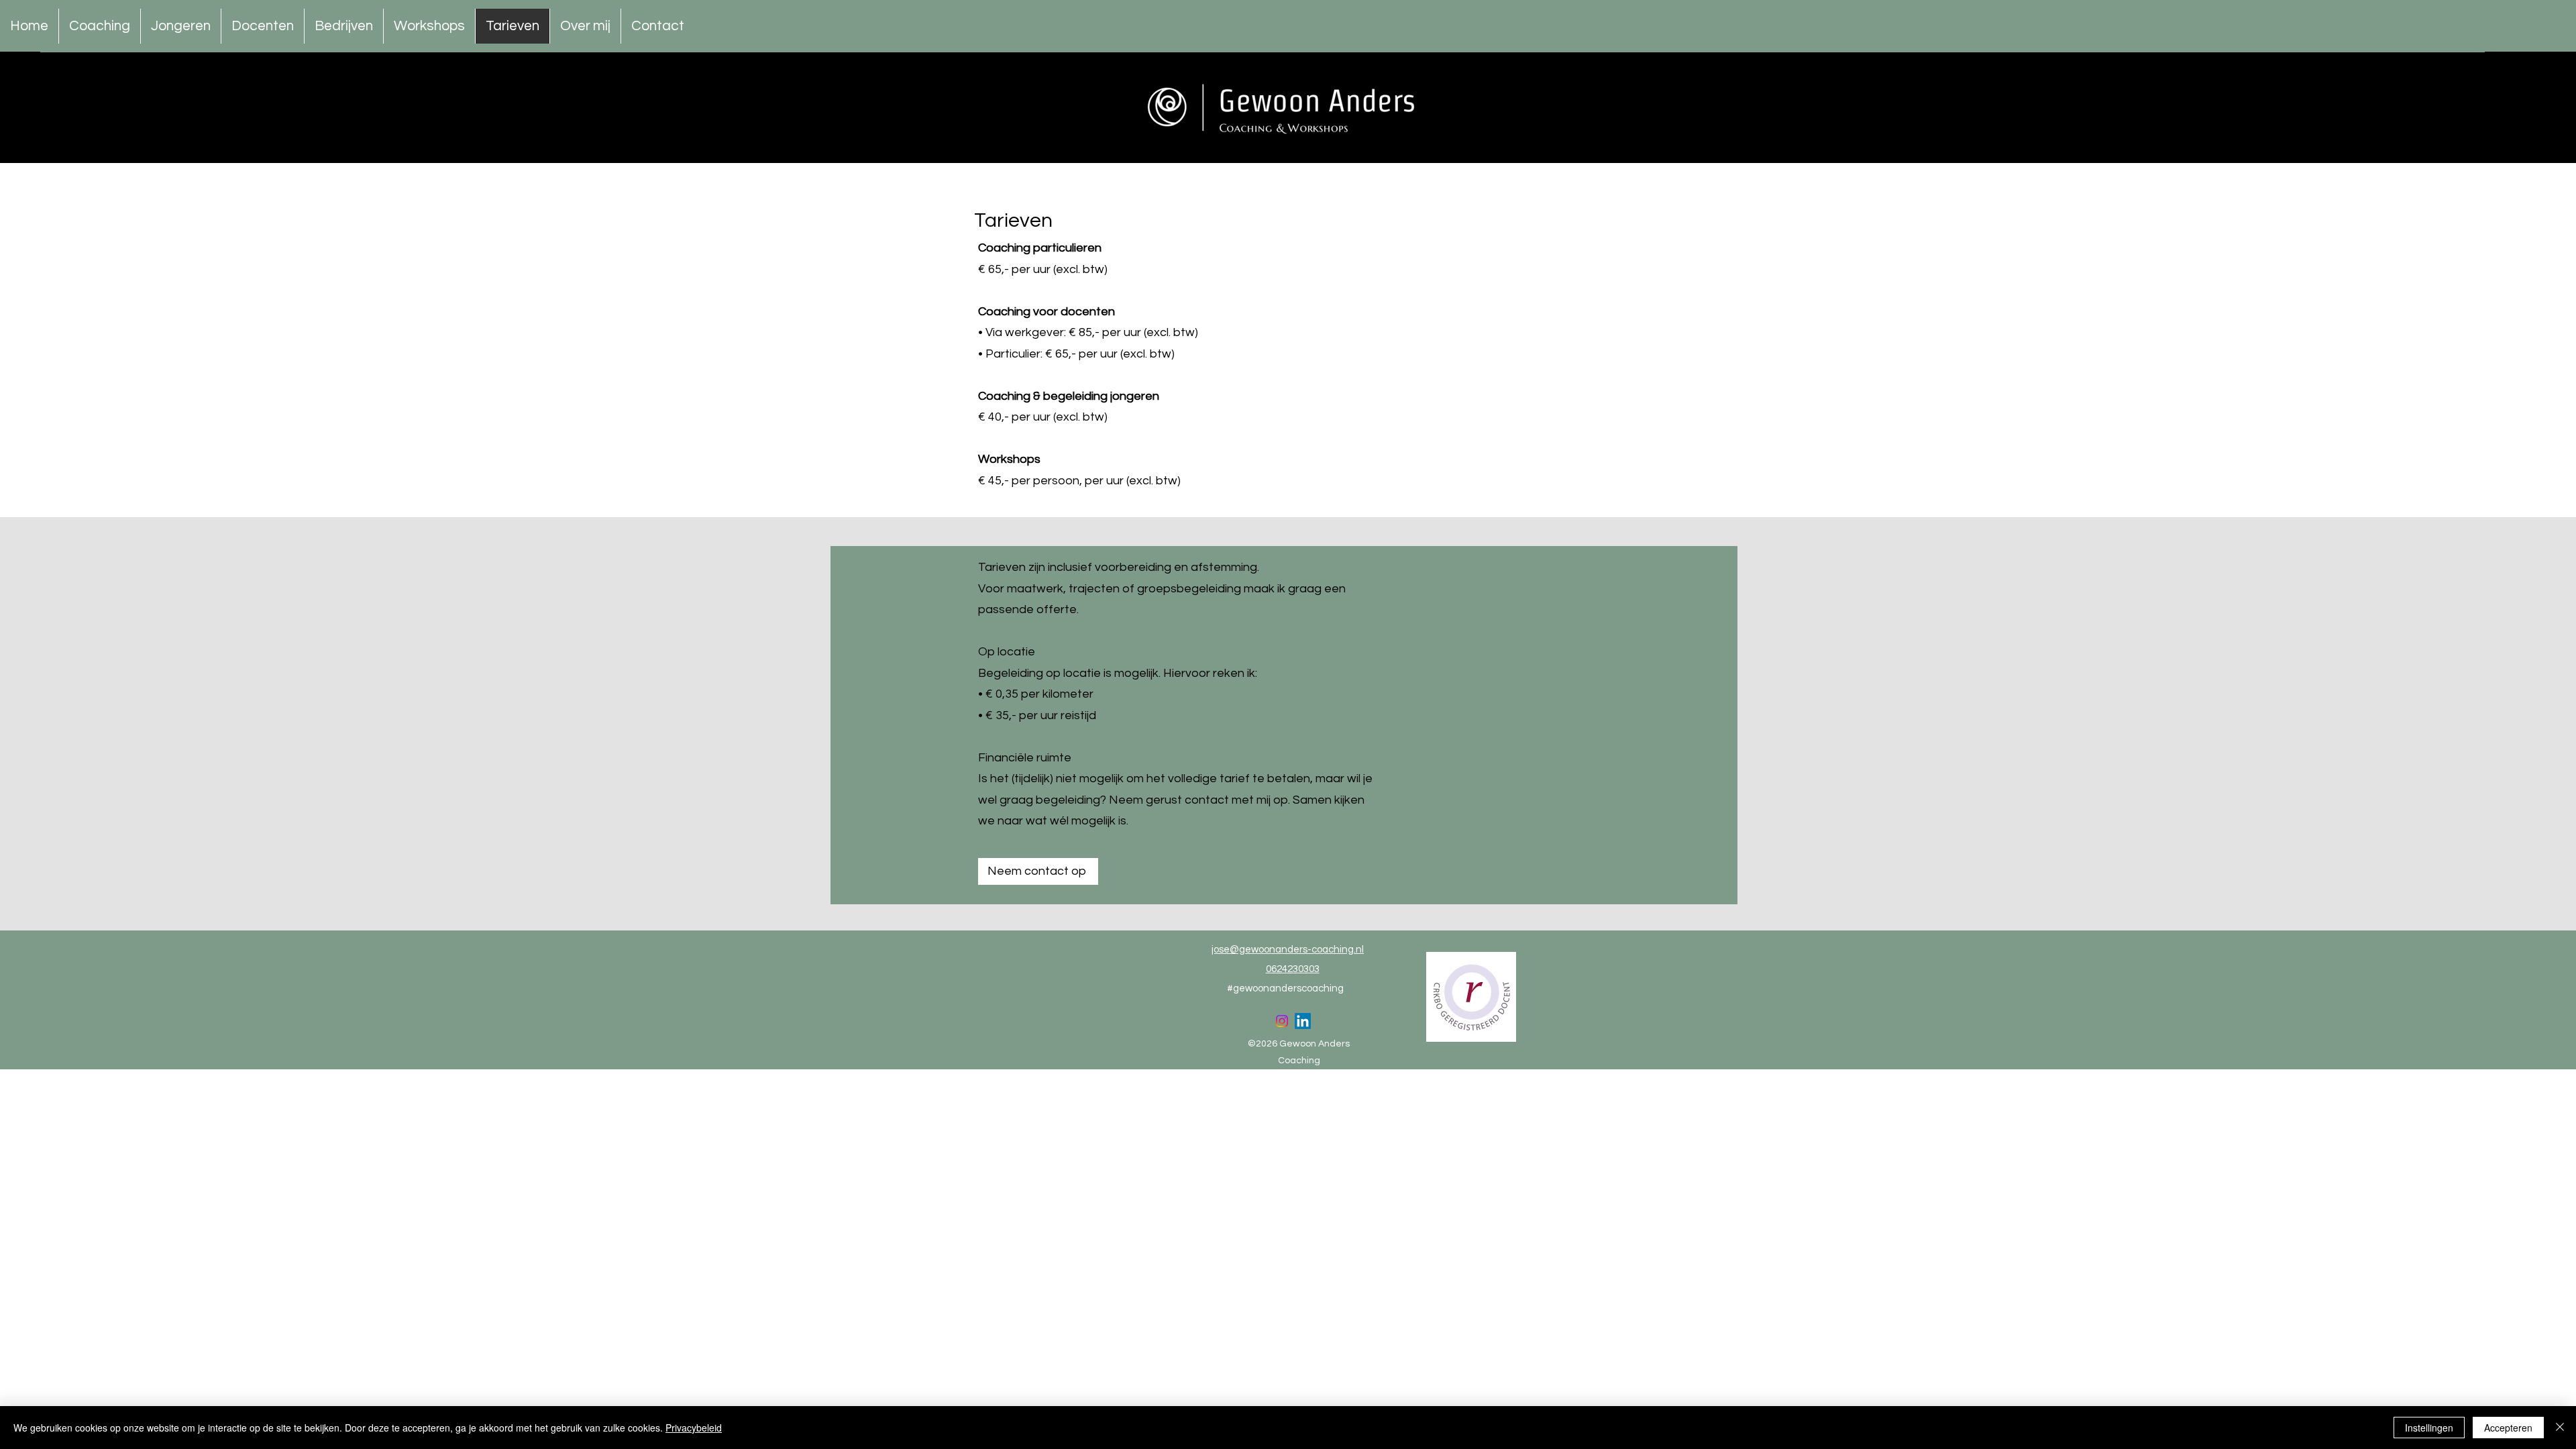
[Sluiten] (2560, 1428)
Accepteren (2508, 1428)
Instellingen (2429, 1428)
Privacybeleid (694, 1428)
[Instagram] (1282, 1021)
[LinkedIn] (1303, 1021)
